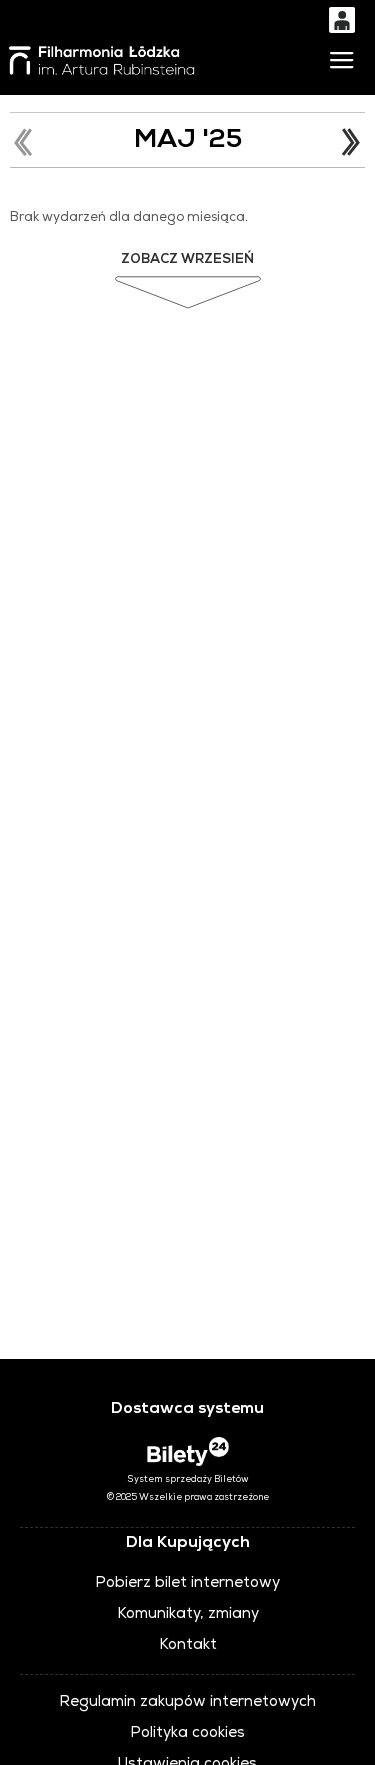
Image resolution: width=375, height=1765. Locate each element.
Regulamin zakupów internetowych (187, 1703)
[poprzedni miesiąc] (25, 142)
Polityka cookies (187, 1734)
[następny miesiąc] (350, 142)
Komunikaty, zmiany (188, 1615)
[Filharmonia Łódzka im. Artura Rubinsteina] (103, 60)
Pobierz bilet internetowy (187, 1584)
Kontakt (188, 1646)
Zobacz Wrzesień (187, 260)
